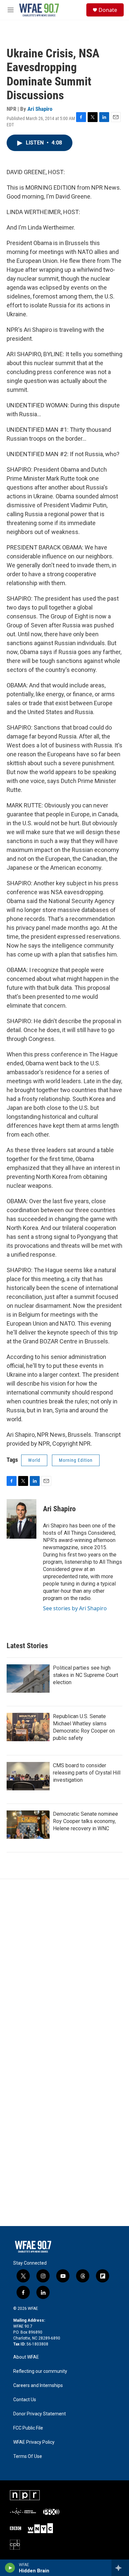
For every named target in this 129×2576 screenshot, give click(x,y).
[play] (10, 2568)
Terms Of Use (28, 2456)
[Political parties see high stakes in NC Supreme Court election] (28, 1679)
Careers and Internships (38, 2386)
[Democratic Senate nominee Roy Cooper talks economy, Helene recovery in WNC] (28, 1825)
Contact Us (25, 2400)
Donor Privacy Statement (40, 2414)
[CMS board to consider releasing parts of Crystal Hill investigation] (28, 1776)
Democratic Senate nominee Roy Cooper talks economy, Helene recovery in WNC (86, 1821)
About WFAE (26, 2357)
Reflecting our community (40, 2371)
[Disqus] (64, 1968)
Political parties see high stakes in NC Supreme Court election (86, 1675)
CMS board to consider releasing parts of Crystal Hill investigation (87, 1773)
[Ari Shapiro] (21, 1519)
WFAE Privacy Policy (34, 2442)
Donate (108, 10)
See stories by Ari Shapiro (75, 1608)
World (34, 1460)
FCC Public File (28, 2428)
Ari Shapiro (40, 109)
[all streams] (120, 2568)
